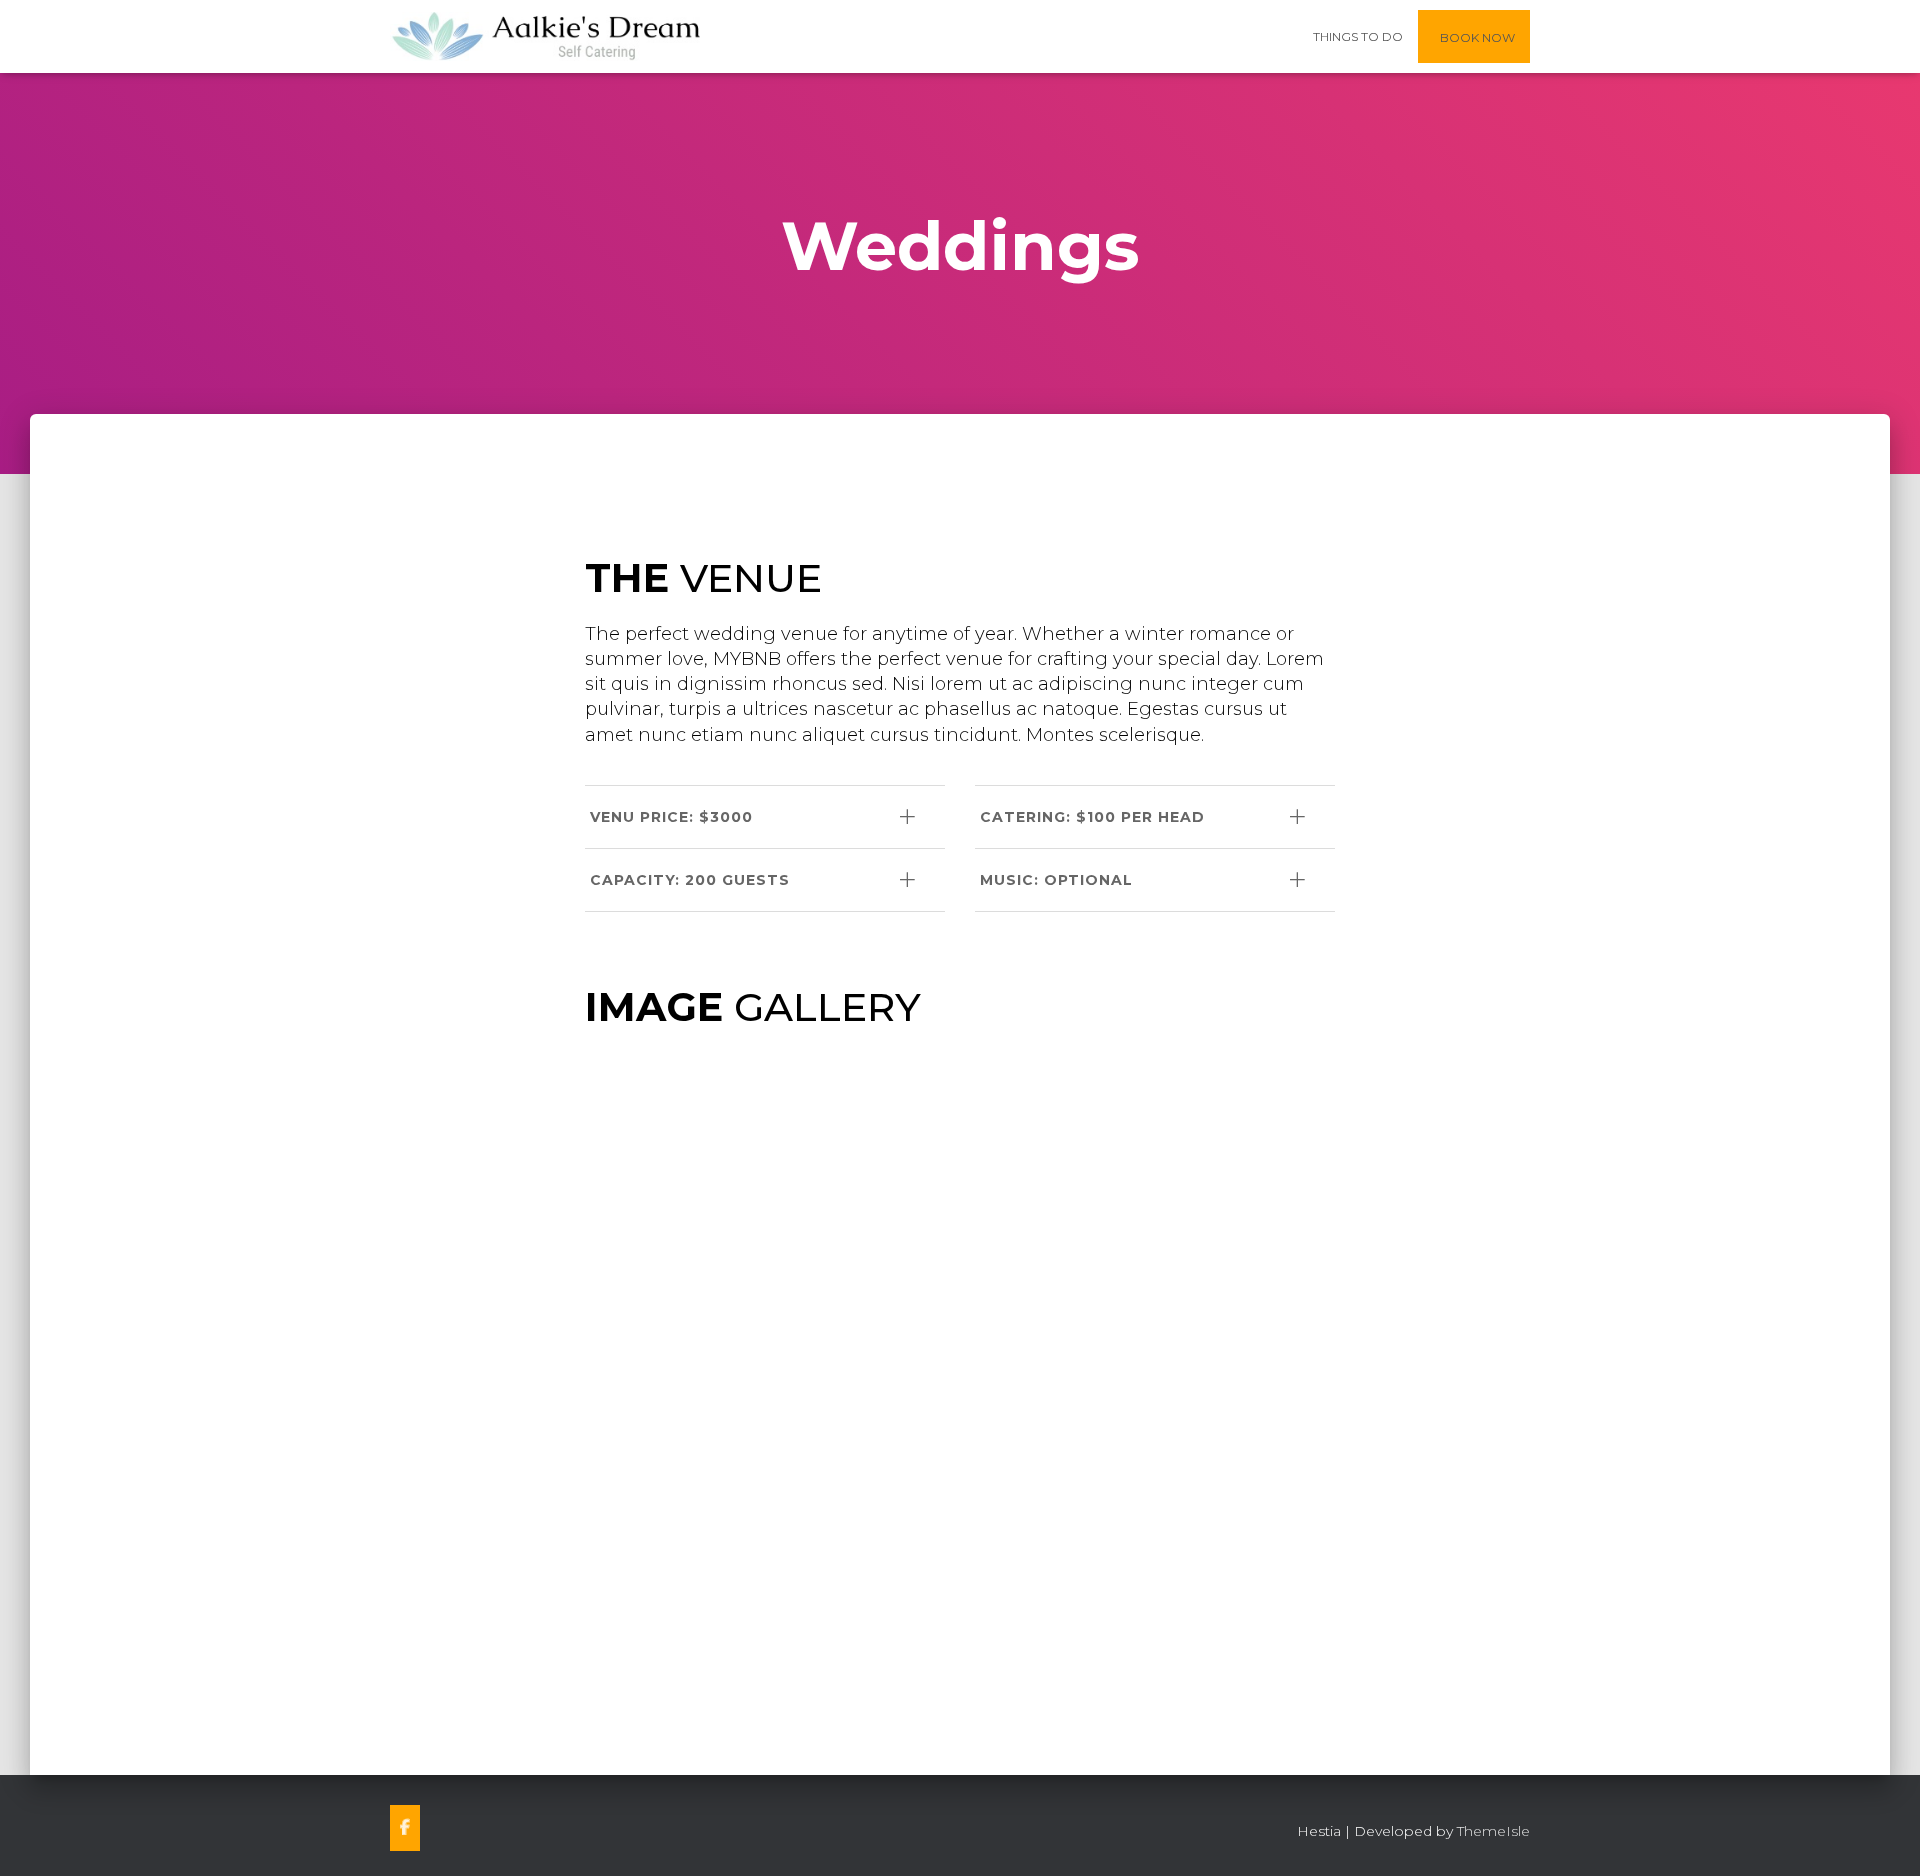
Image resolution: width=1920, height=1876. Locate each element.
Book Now (1476, 37)
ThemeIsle (1493, 1831)
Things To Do (1358, 36)
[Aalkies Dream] (546, 37)
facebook (405, 1828)
